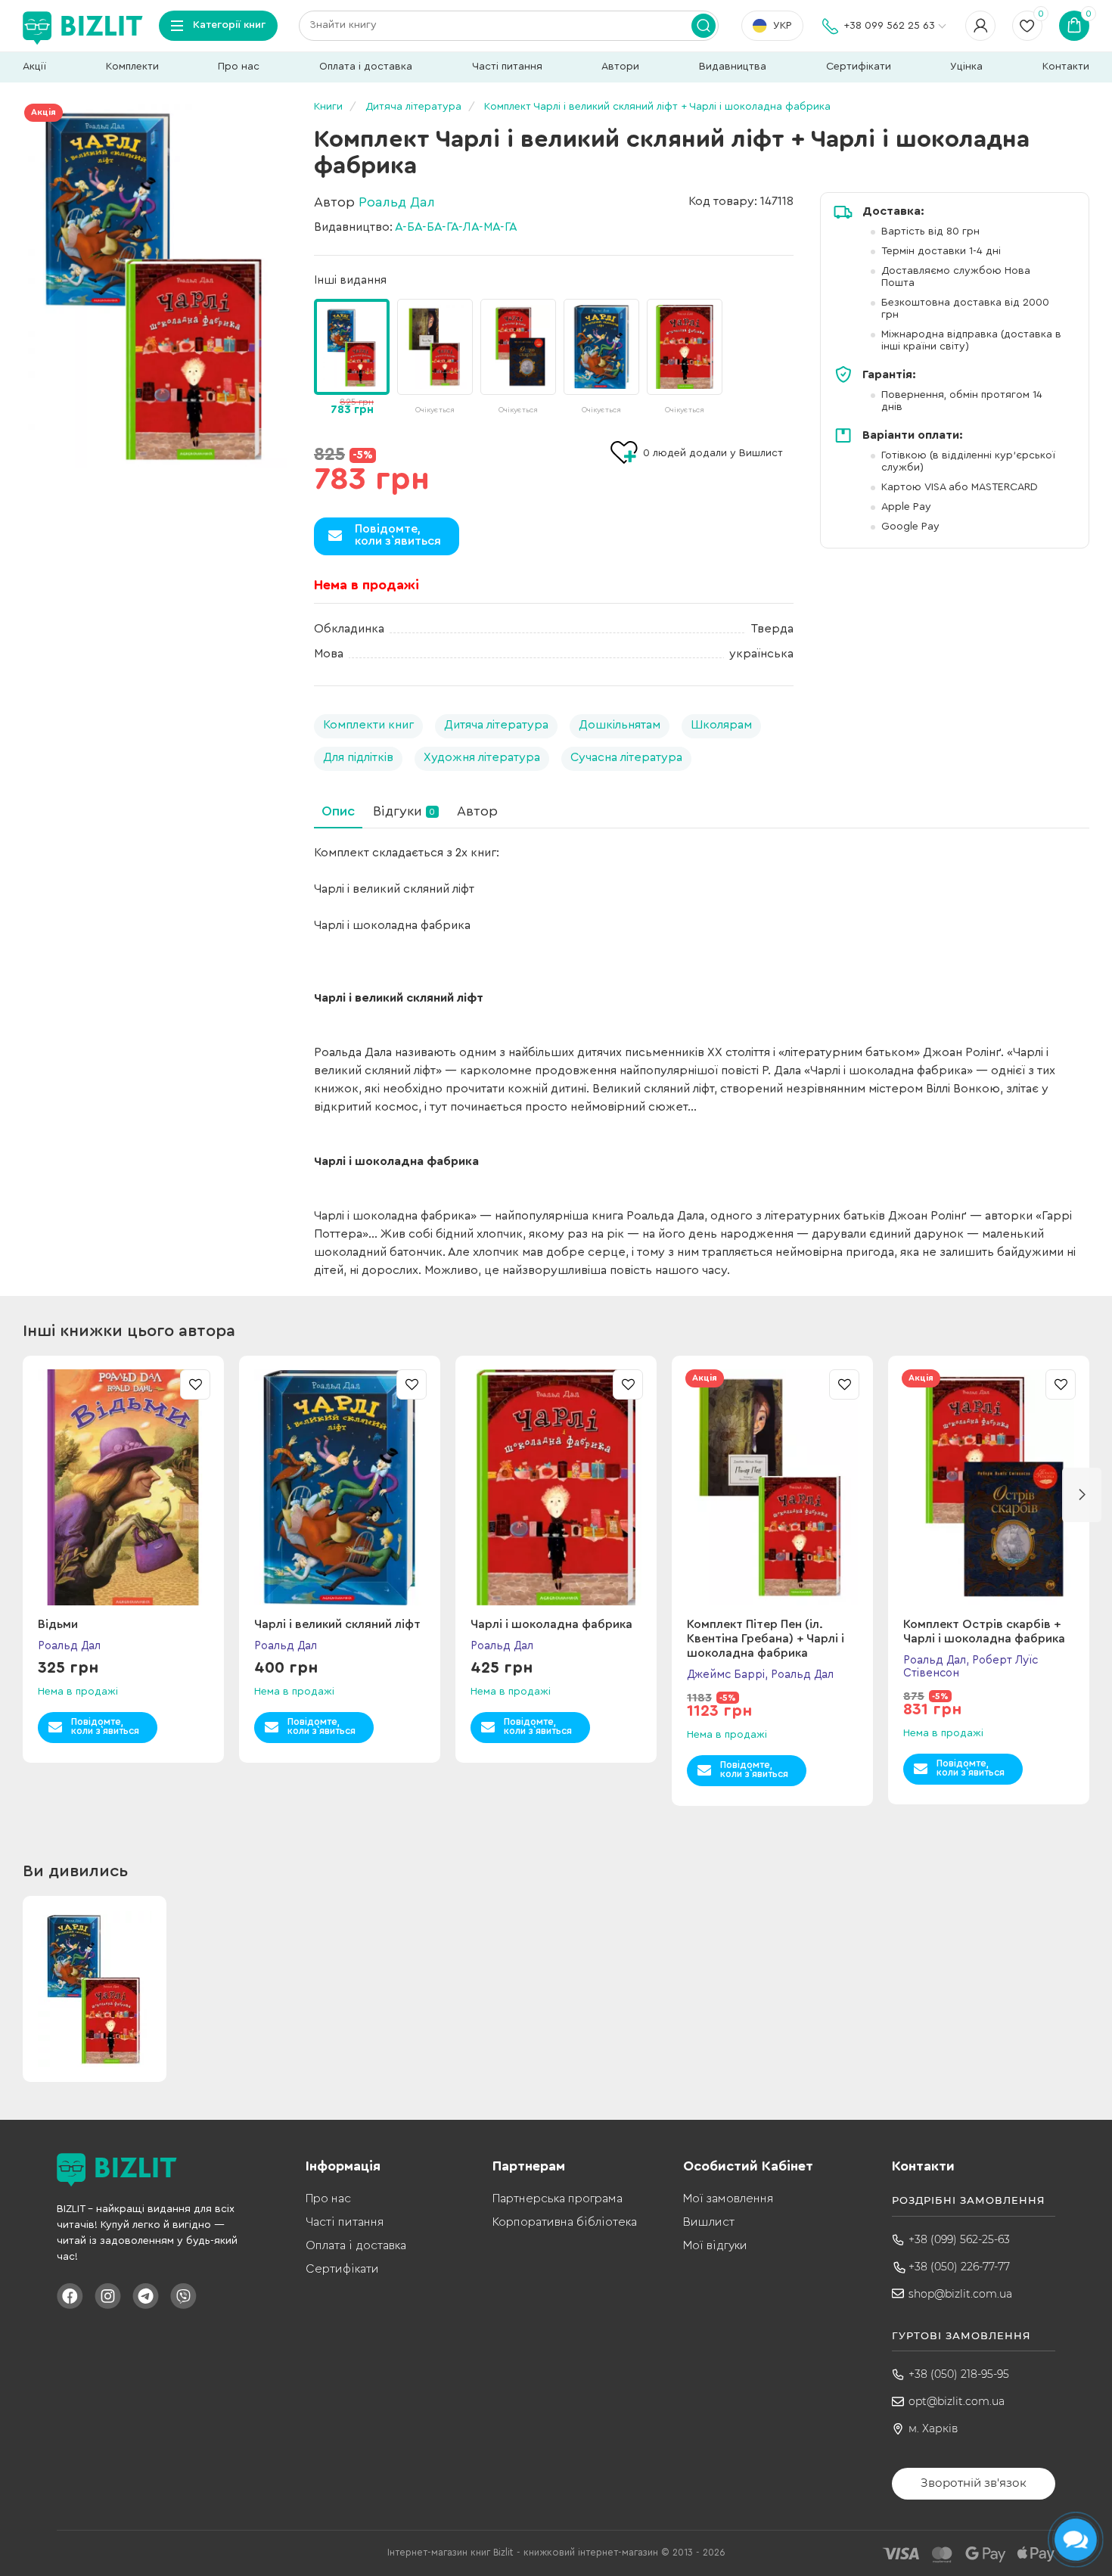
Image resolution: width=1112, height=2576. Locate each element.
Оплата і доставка (366, 67)
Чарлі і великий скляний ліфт (337, 1624)
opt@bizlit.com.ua (957, 2401)
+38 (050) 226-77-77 (959, 2267)
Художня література (482, 757)
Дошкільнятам (620, 725)
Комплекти (132, 67)
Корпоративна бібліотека (565, 2222)
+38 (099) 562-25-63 (959, 2239)
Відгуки (404, 811)
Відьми (58, 1624)
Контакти (1066, 67)
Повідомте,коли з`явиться (398, 535)
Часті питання (507, 67)
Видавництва (733, 67)
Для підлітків (358, 757)
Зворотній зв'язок (974, 2483)
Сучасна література (626, 757)
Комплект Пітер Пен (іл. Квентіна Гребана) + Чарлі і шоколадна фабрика (766, 1639)
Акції (34, 67)
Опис (338, 811)
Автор (477, 811)
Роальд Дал (397, 202)
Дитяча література (496, 725)
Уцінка (966, 67)
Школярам (721, 725)
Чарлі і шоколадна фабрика (551, 1624)
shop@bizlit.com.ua (960, 2294)
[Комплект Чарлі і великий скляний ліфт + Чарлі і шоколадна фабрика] (155, 286)
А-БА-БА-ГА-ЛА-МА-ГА (456, 227)
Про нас (239, 67)
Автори (620, 67)
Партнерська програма (558, 2198)
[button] (786, 347)
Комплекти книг (368, 725)
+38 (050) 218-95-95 (959, 2374)
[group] (435, 358)
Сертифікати (859, 67)
